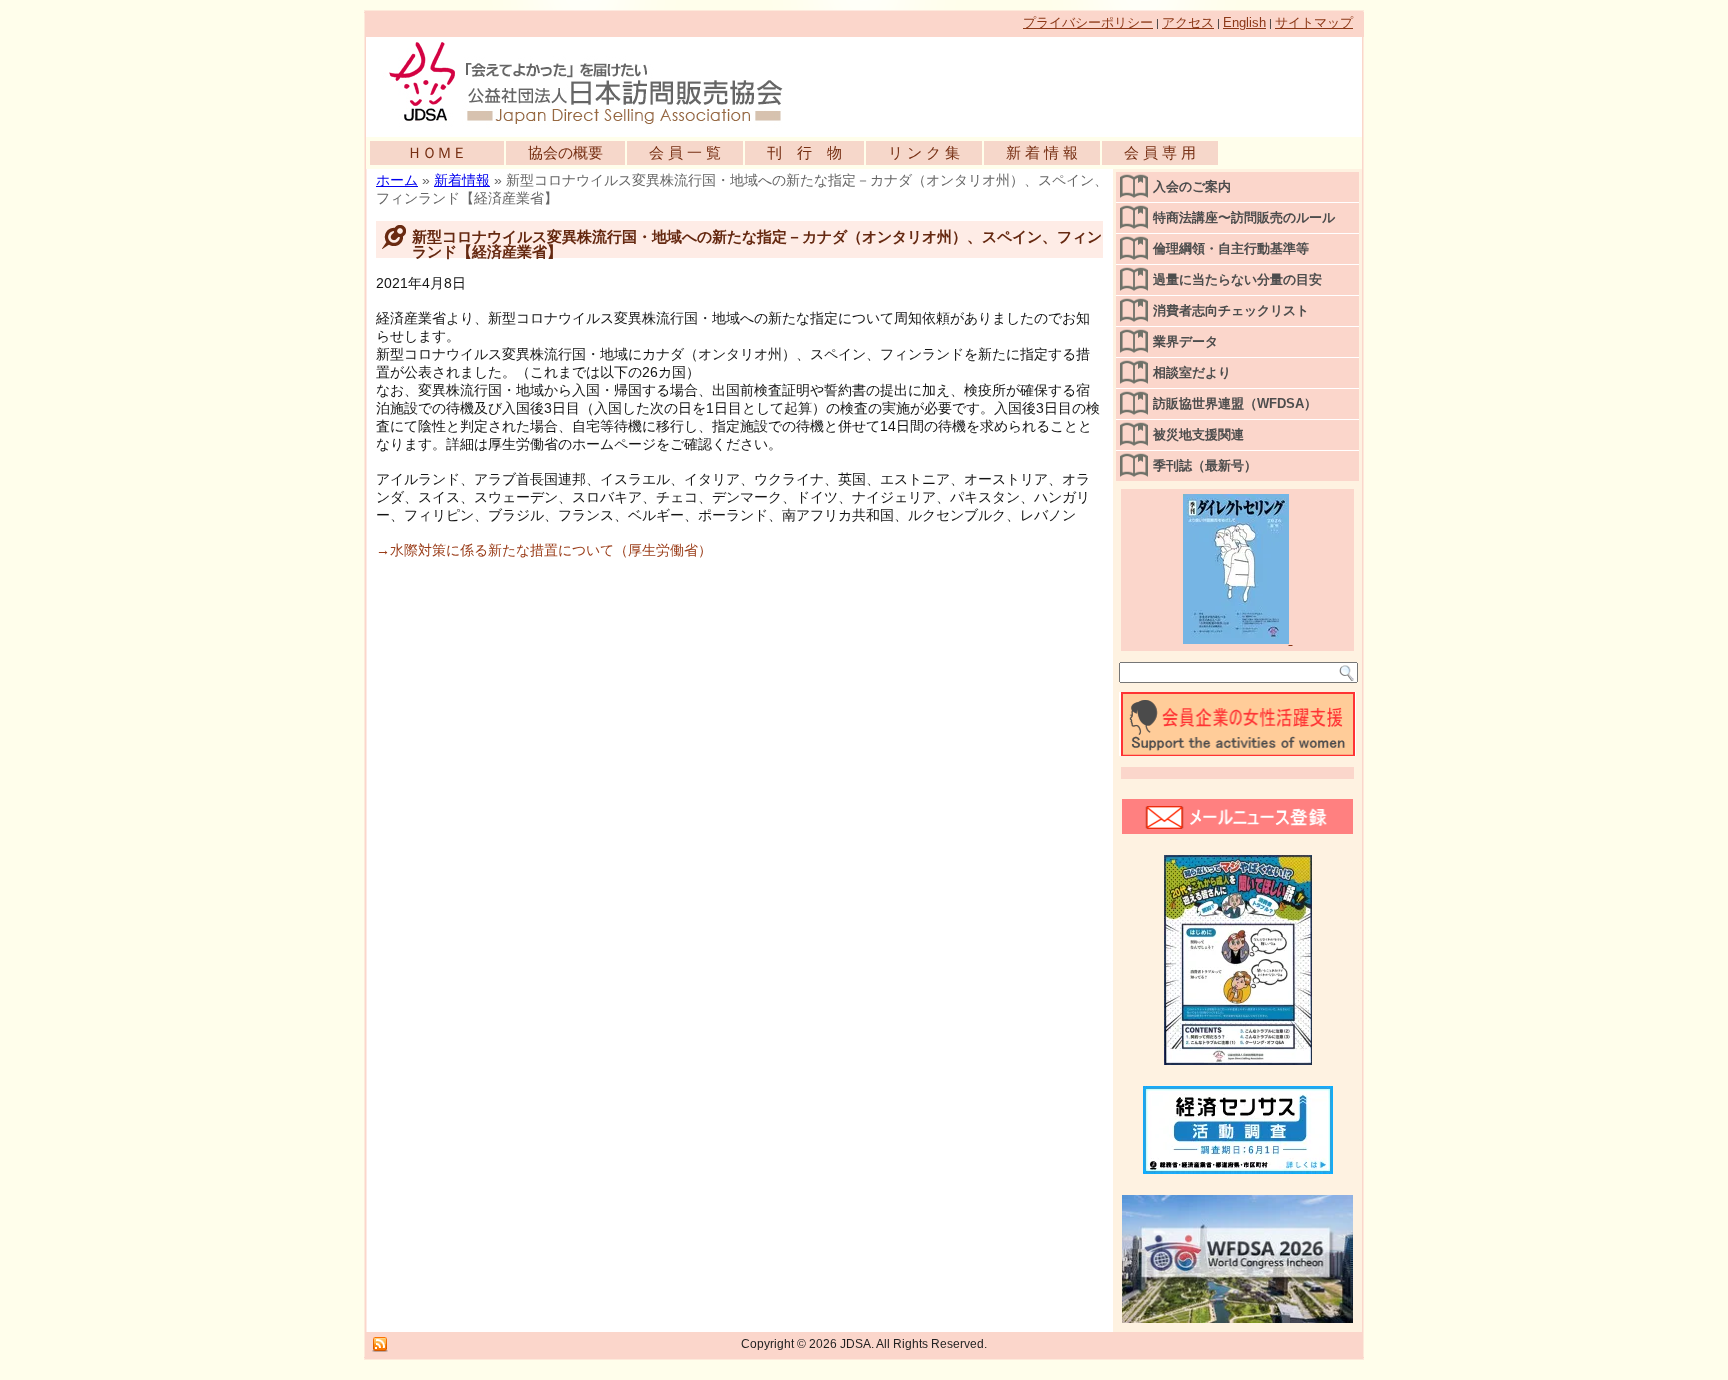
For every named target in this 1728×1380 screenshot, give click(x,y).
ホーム (397, 180)
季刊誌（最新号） (1205, 465)
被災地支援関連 (1198, 434)
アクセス (1188, 22)
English (1244, 22)
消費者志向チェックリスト (1231, 310)
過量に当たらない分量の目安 (1237, 279)
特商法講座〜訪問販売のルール (1244, 217)
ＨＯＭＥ (437, 152)
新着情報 (462, 180)
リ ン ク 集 (924, 152)
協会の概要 (565, 152)
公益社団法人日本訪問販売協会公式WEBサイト (596, 82)
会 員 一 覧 (685, 152)
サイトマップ (1314, 22)
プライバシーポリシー (1088, 22)
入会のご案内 (1192, 186)
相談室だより (1192, 372)
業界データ (1185, 341)
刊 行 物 (804, 152)
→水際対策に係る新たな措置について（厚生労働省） (544, 550)
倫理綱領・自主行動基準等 (1231, 248)
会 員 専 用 (1160, 152)
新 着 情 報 (1042, 152)
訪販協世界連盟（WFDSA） (1235, 403)
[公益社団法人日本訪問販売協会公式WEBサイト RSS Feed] (380, 1345)
